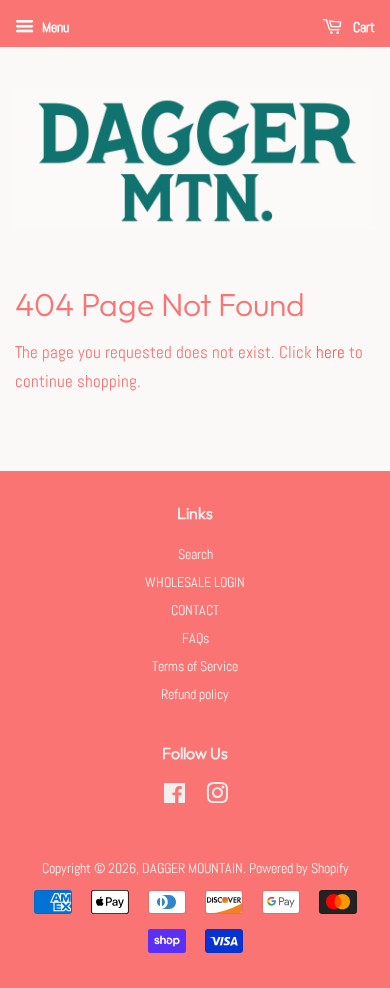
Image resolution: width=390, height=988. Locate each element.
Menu (54, 27)
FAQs (195, 638)
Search (195, 554)
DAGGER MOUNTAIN (192, 868)
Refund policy (195, 694)
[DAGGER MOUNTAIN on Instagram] (217, 797)
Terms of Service (195, 666)
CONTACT (195, 610)
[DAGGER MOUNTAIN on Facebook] (174, 797)
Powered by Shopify (299, 868)
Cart (362, 27)
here (330, 352)
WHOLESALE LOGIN (195, 582)
